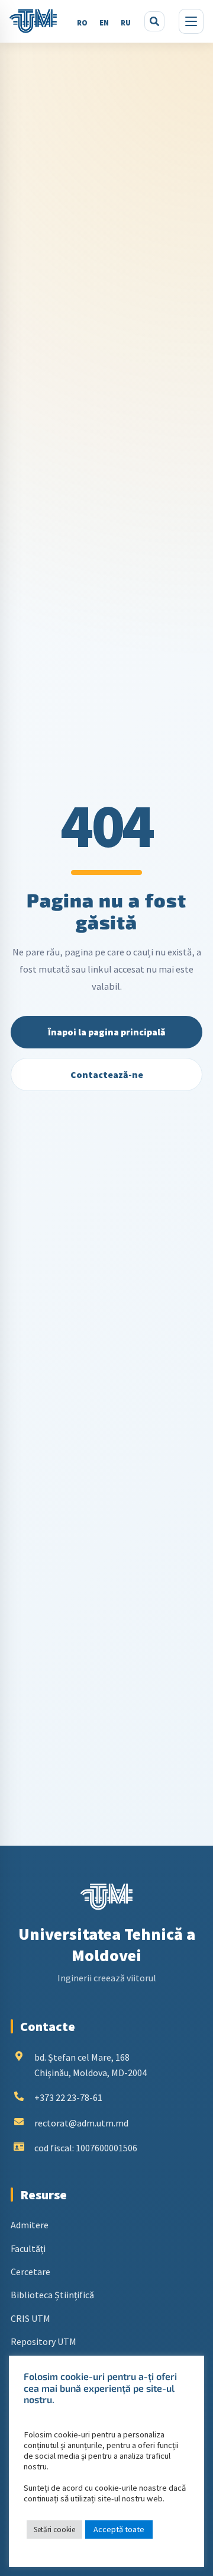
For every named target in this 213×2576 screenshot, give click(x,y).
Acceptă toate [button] (119, 2529)
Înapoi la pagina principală (107, 1032)
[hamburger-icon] (191, 21)
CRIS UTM (30, 2318)
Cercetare (30, 2272)
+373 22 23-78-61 (68, 2097)
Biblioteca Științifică (52, 2295)
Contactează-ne (107, 1074)
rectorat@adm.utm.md (81, 2123)
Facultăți (28, 2248)
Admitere (30, 2225)
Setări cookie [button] (54, 2530)
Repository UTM (43, 2341)
